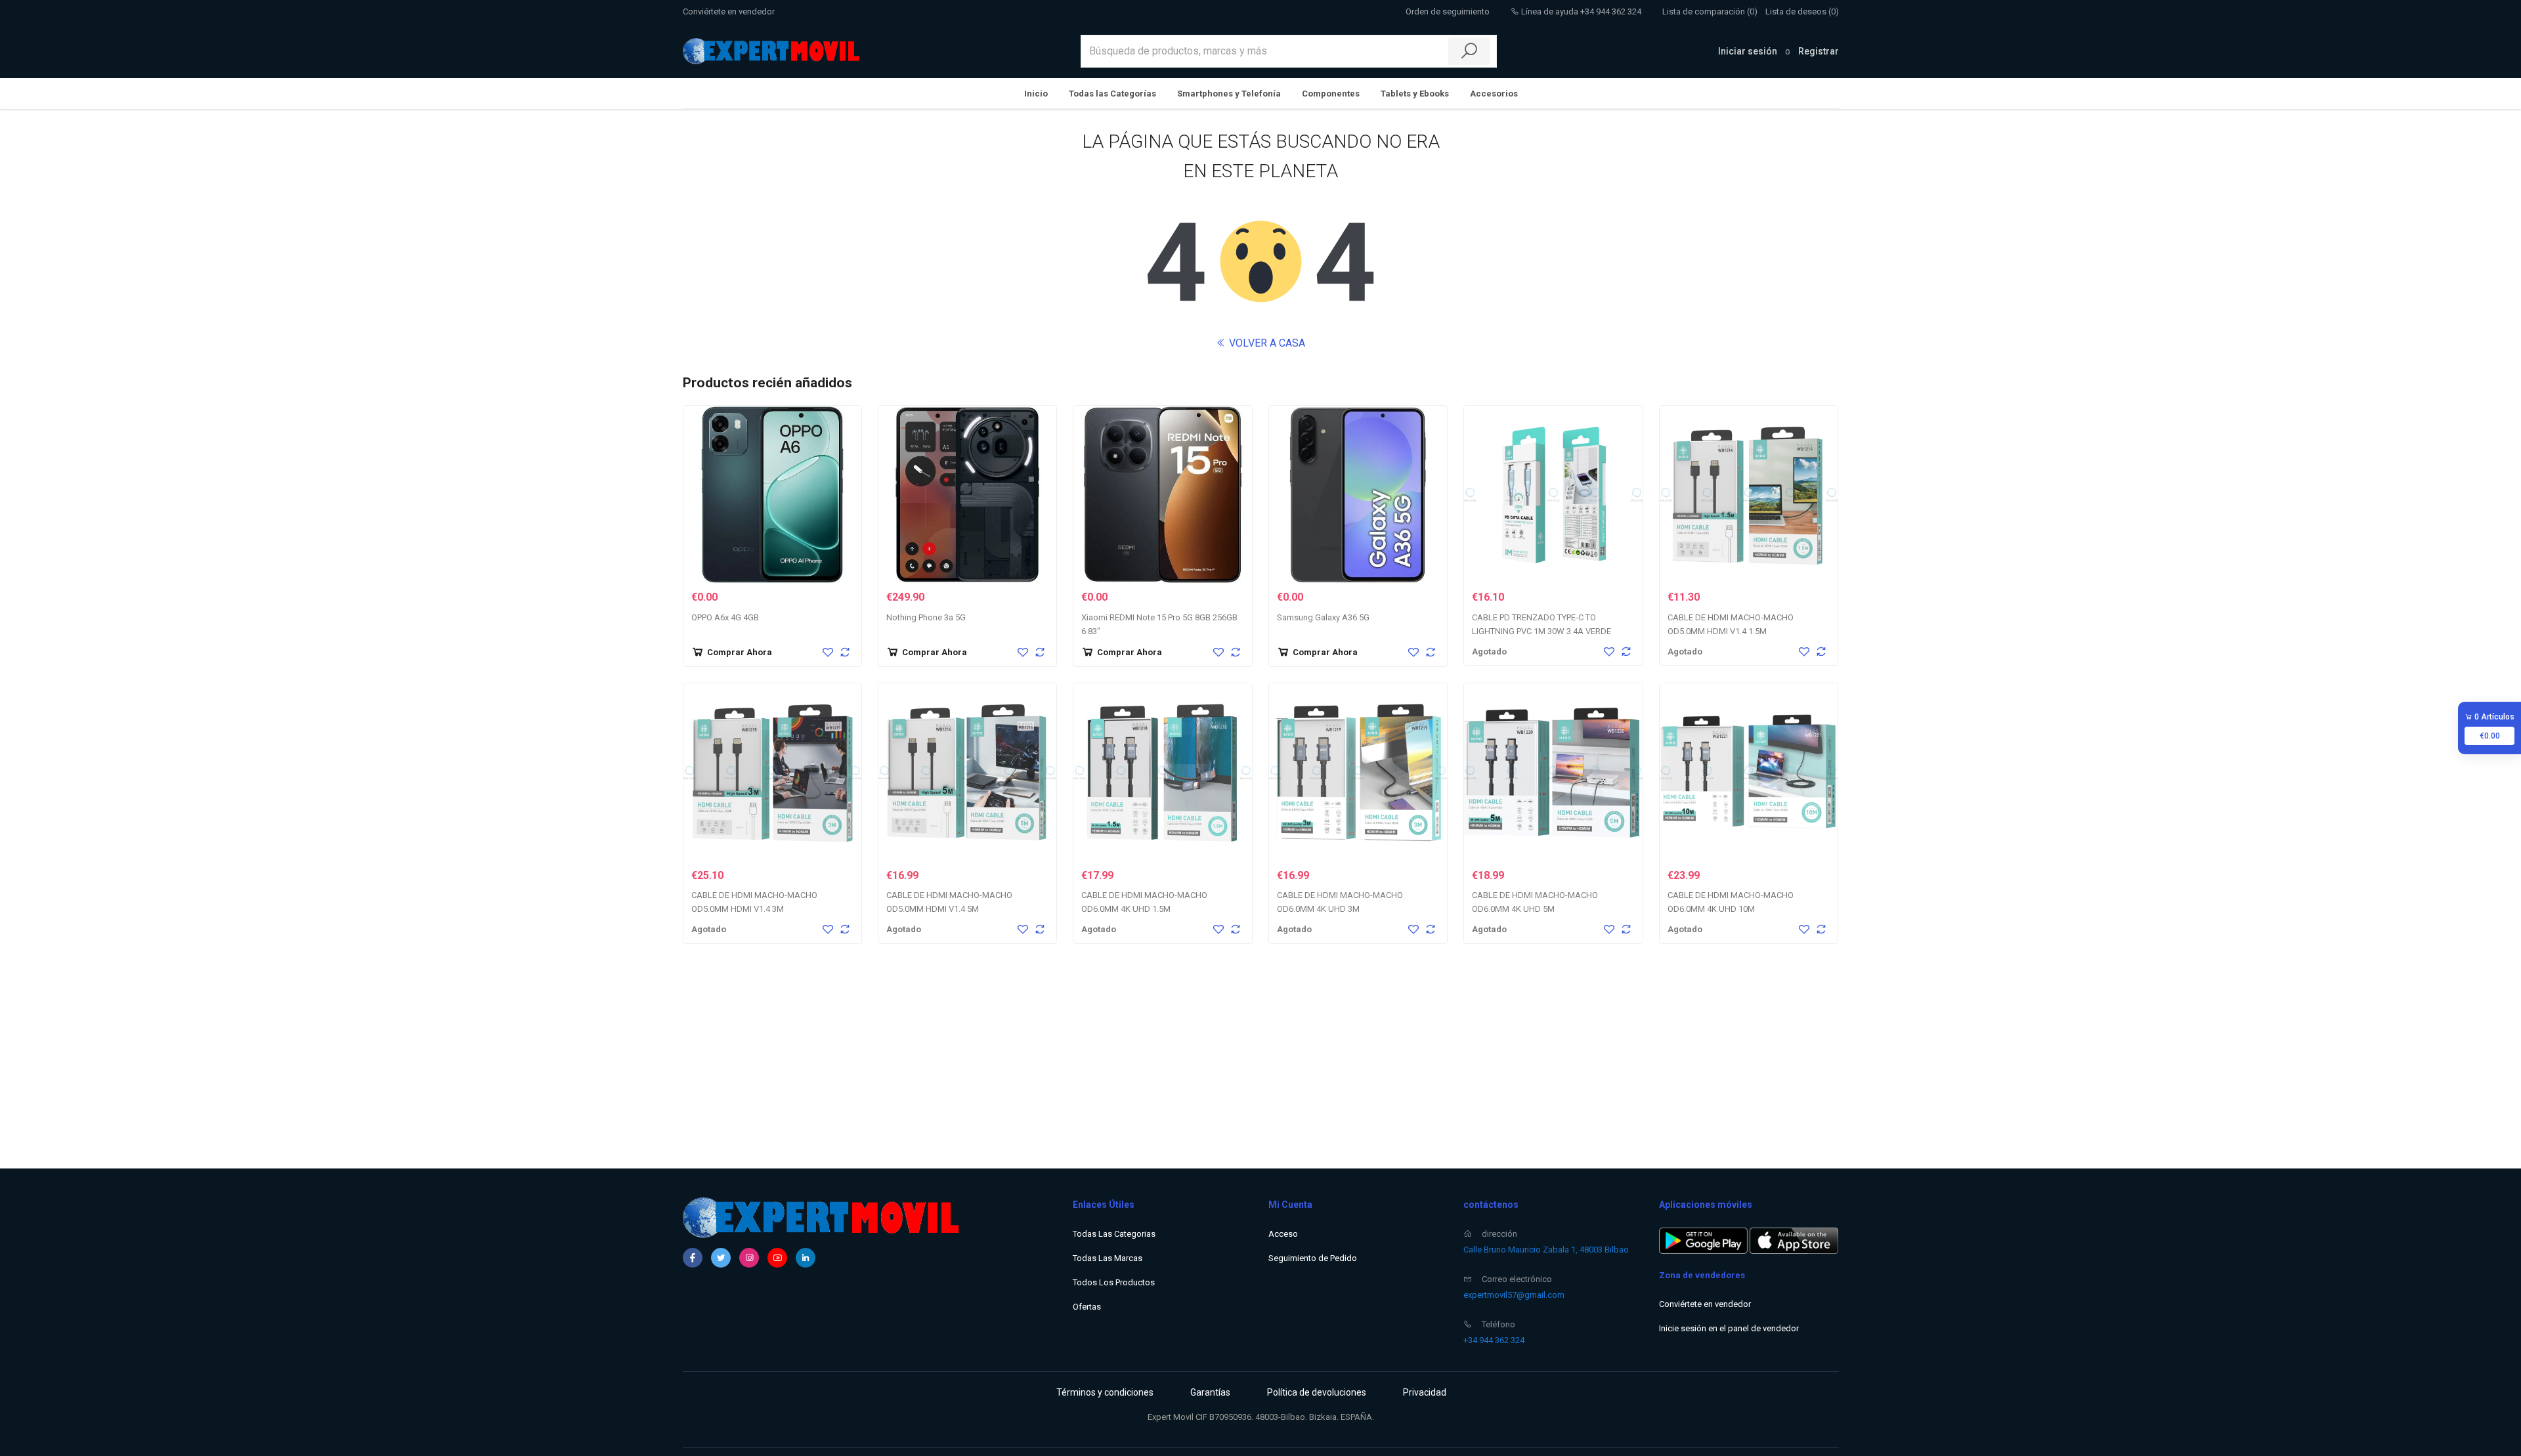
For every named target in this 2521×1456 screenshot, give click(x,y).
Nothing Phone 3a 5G (926, 617)
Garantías (1210, 1392)
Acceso (1283, 1234)
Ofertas (1087, 1307)
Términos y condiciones (1105, 1392)
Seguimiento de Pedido (1313, 1258)
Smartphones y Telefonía (1229, 94)
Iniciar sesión (1748, 51)
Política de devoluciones (1317, 1392)
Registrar (1819, 51)
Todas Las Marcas (1108, 1258)
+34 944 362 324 (1494, 1340)
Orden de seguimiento (1448, 11)
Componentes (1331, 94)
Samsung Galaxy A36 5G (1323, 617)
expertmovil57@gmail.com (1514, 1295)
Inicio (1036, 94)
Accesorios (1494, 94)
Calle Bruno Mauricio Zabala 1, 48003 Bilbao (1546, 1250)
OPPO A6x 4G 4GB (725, 617)
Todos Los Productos (1114, 1282)
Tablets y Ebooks (1415, 94)
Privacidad (1425, 1392)
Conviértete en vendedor (729, 11)
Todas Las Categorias (1114, 1234)
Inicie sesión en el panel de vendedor (1729, 1328)
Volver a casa (1266, 343)
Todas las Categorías (1112, 94)
